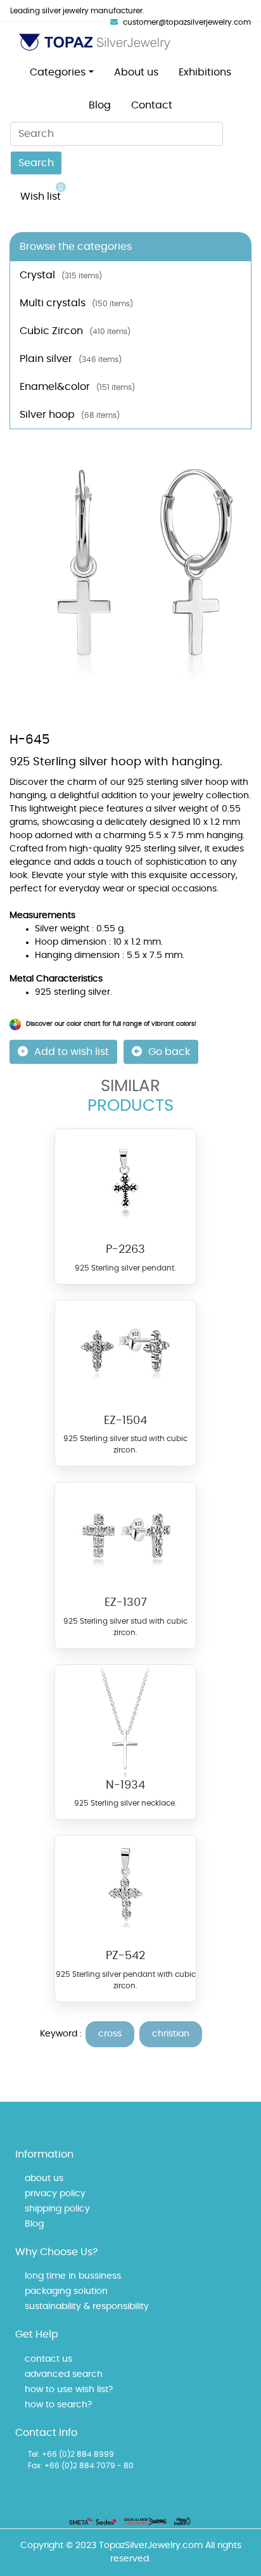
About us (136, 72)
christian (171, 2034)
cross (110, 2034)
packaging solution (66, 2291)
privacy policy (55, 2194)
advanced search (64, 2374)
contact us (48, 2359)
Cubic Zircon (75, 331)
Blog (100, 105)
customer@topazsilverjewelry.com (187, 22)
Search (36, 163)
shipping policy (57, 2209)
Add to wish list (72, 1052)
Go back (169, 1052)
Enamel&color (77, 387)
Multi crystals (76, 303)
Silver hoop (70, 415)
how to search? (58, 2405)
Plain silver (71, 359)
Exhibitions (205, 72)
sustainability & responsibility (87, 2307)
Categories (58, 72)
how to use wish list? (69, 2390)
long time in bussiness (73, 2276)
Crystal (61, 275)
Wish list (42, 193)
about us (44, 2178)
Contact (152, 105)
